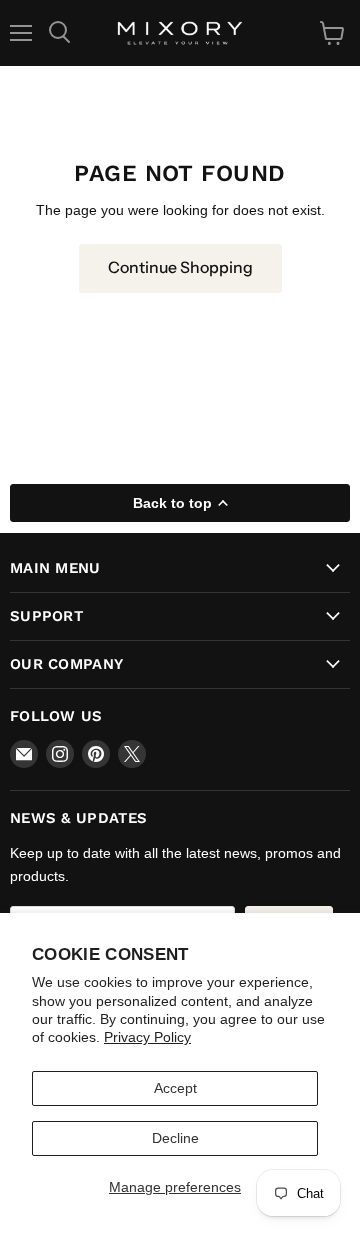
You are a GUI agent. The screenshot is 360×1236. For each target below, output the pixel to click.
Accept (175, 1088)
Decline (175, 1138)
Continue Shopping (180, 267)
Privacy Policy (147, 1037)
